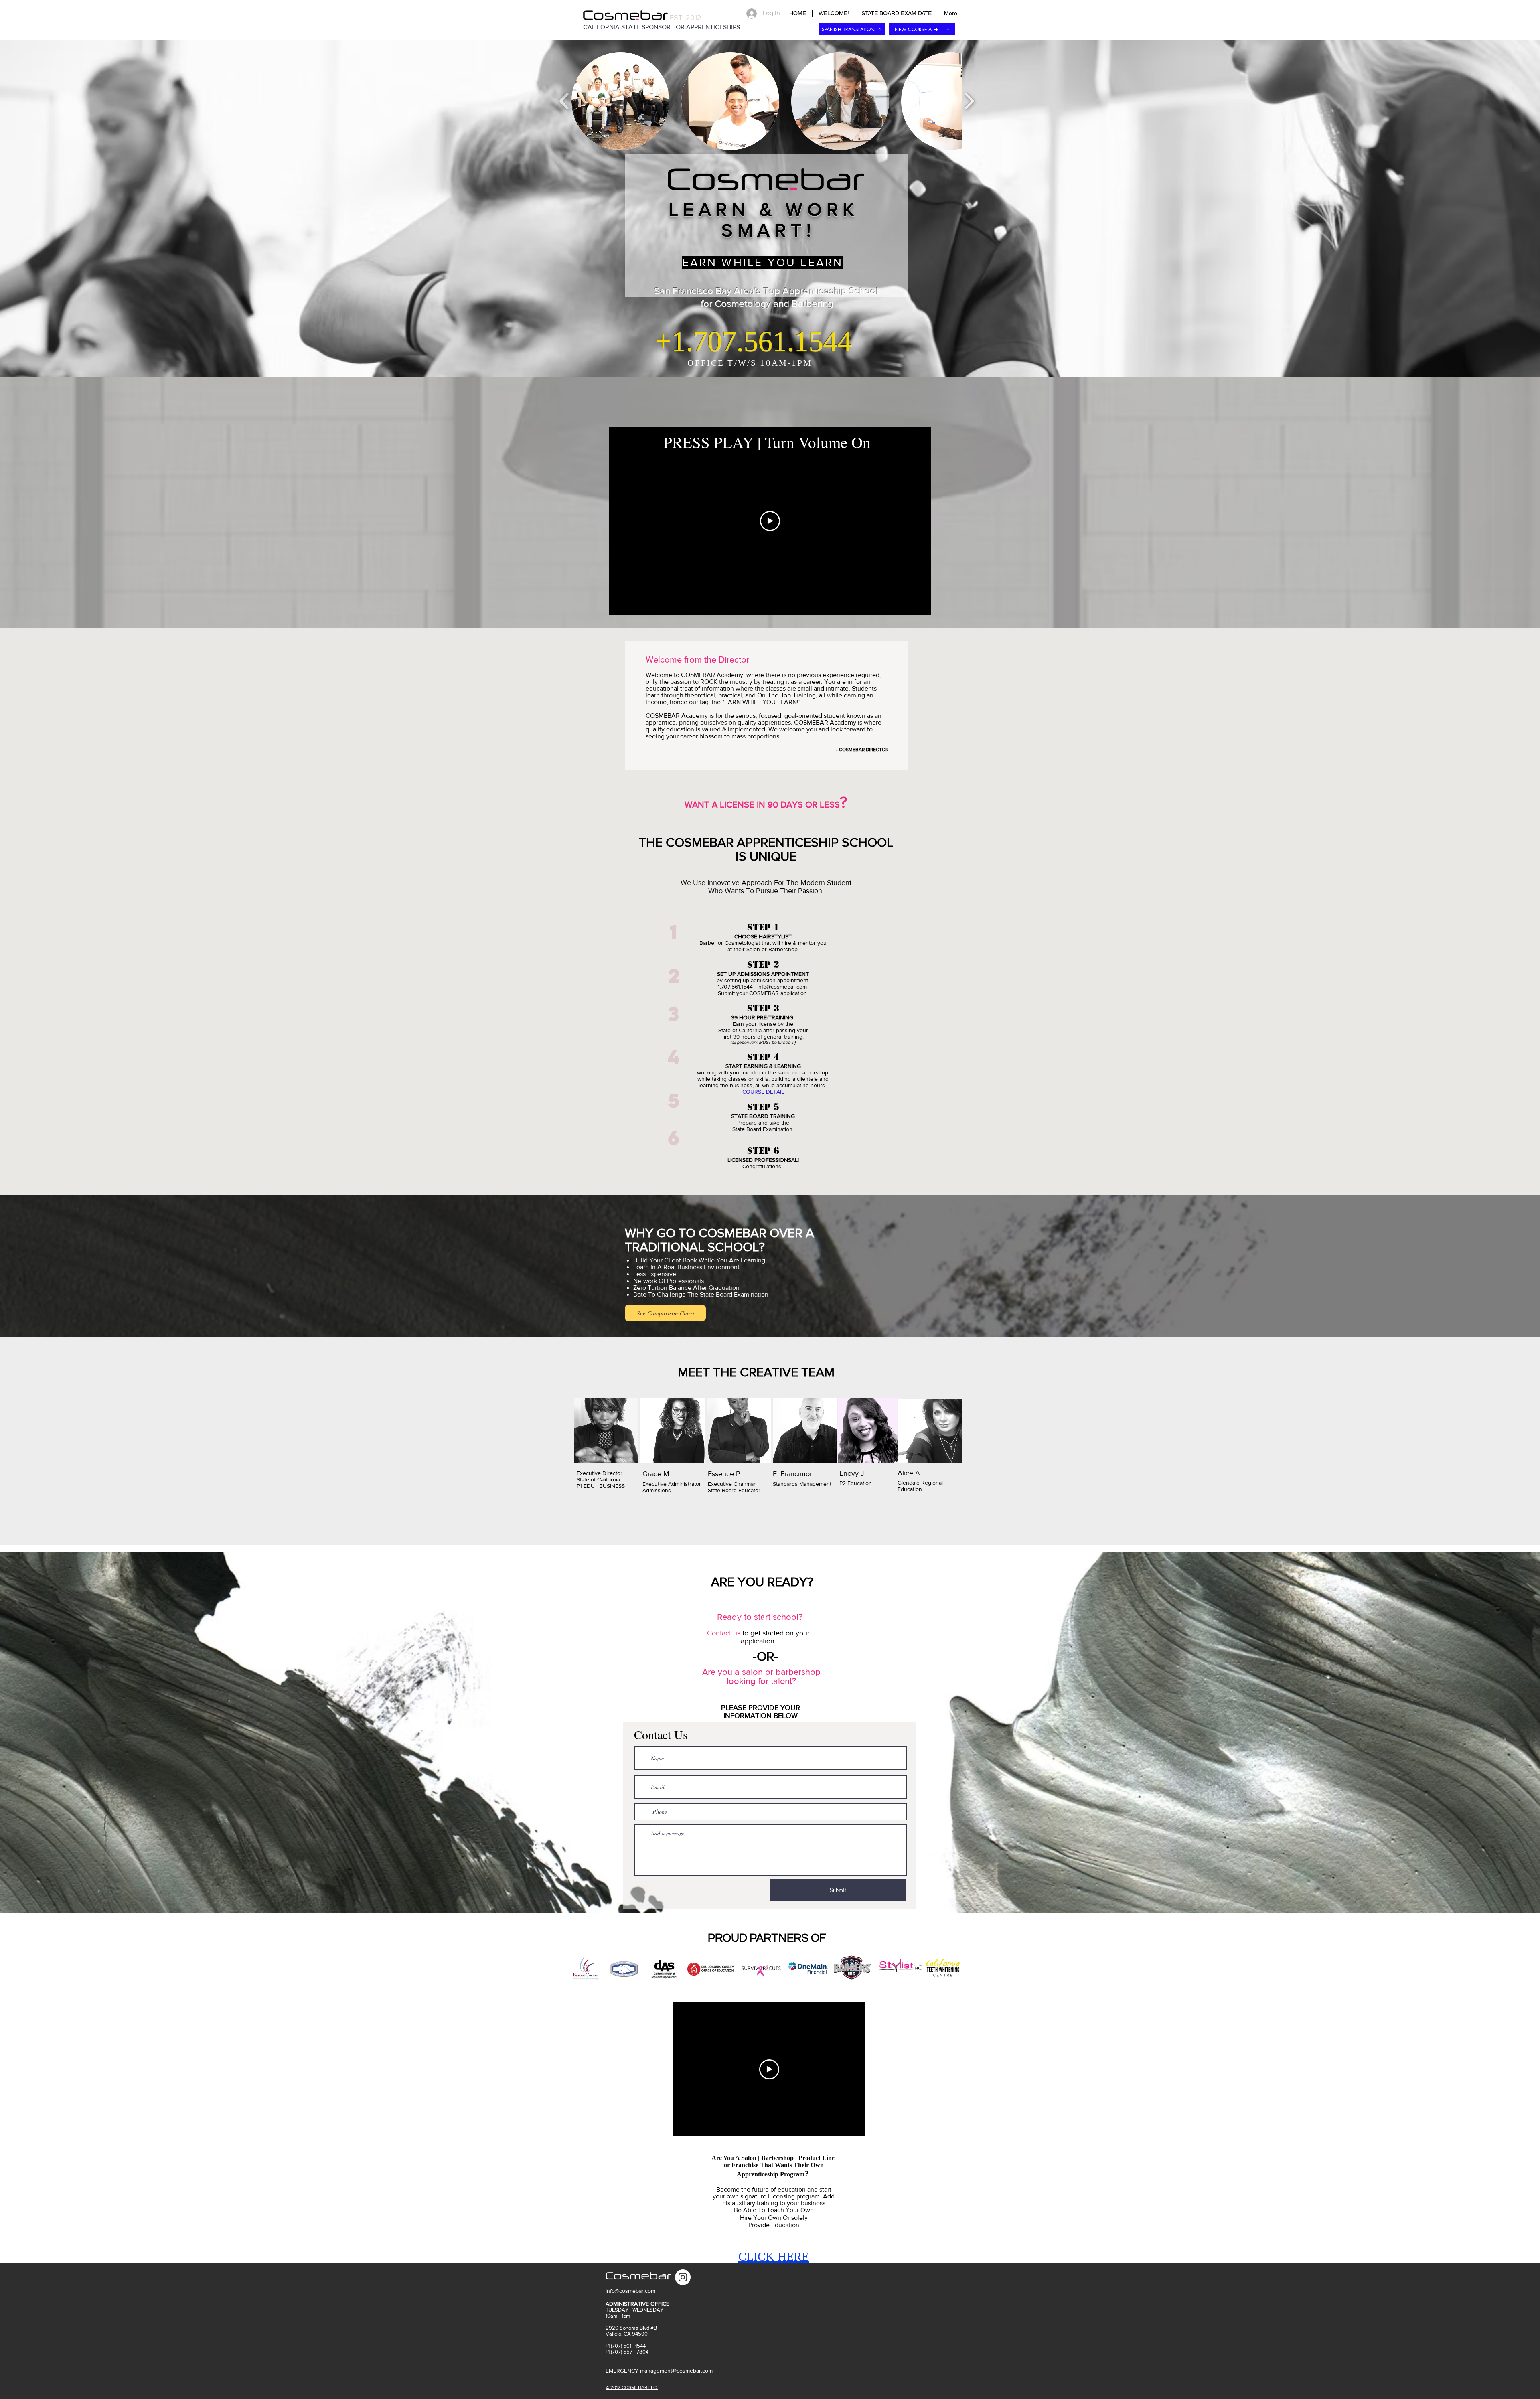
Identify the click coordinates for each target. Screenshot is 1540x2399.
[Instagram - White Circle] (683, 2277)
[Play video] (770, 521)
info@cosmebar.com (782, 987)
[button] (620, 101)
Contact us (724, 1633)
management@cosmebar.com (676, 2371)
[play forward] (969, 101)
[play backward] (564, 101)
